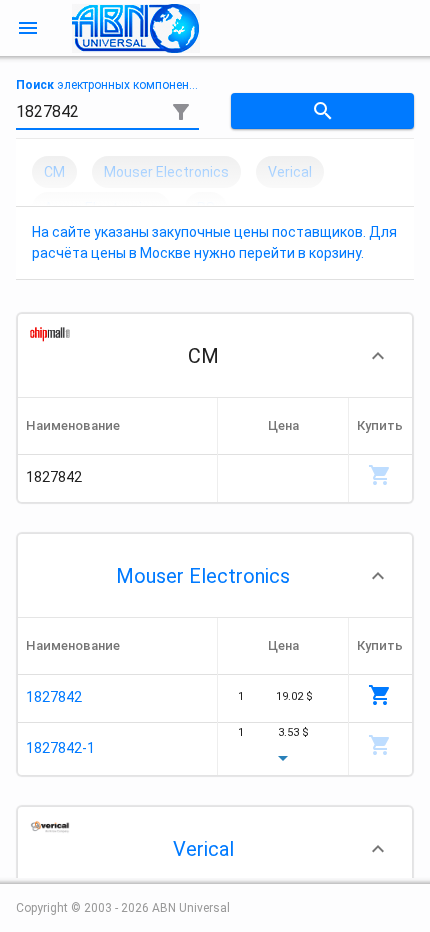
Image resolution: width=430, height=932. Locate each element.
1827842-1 (60, 748)
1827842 (54, 697)
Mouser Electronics (203, 576)
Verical (203, 849)
